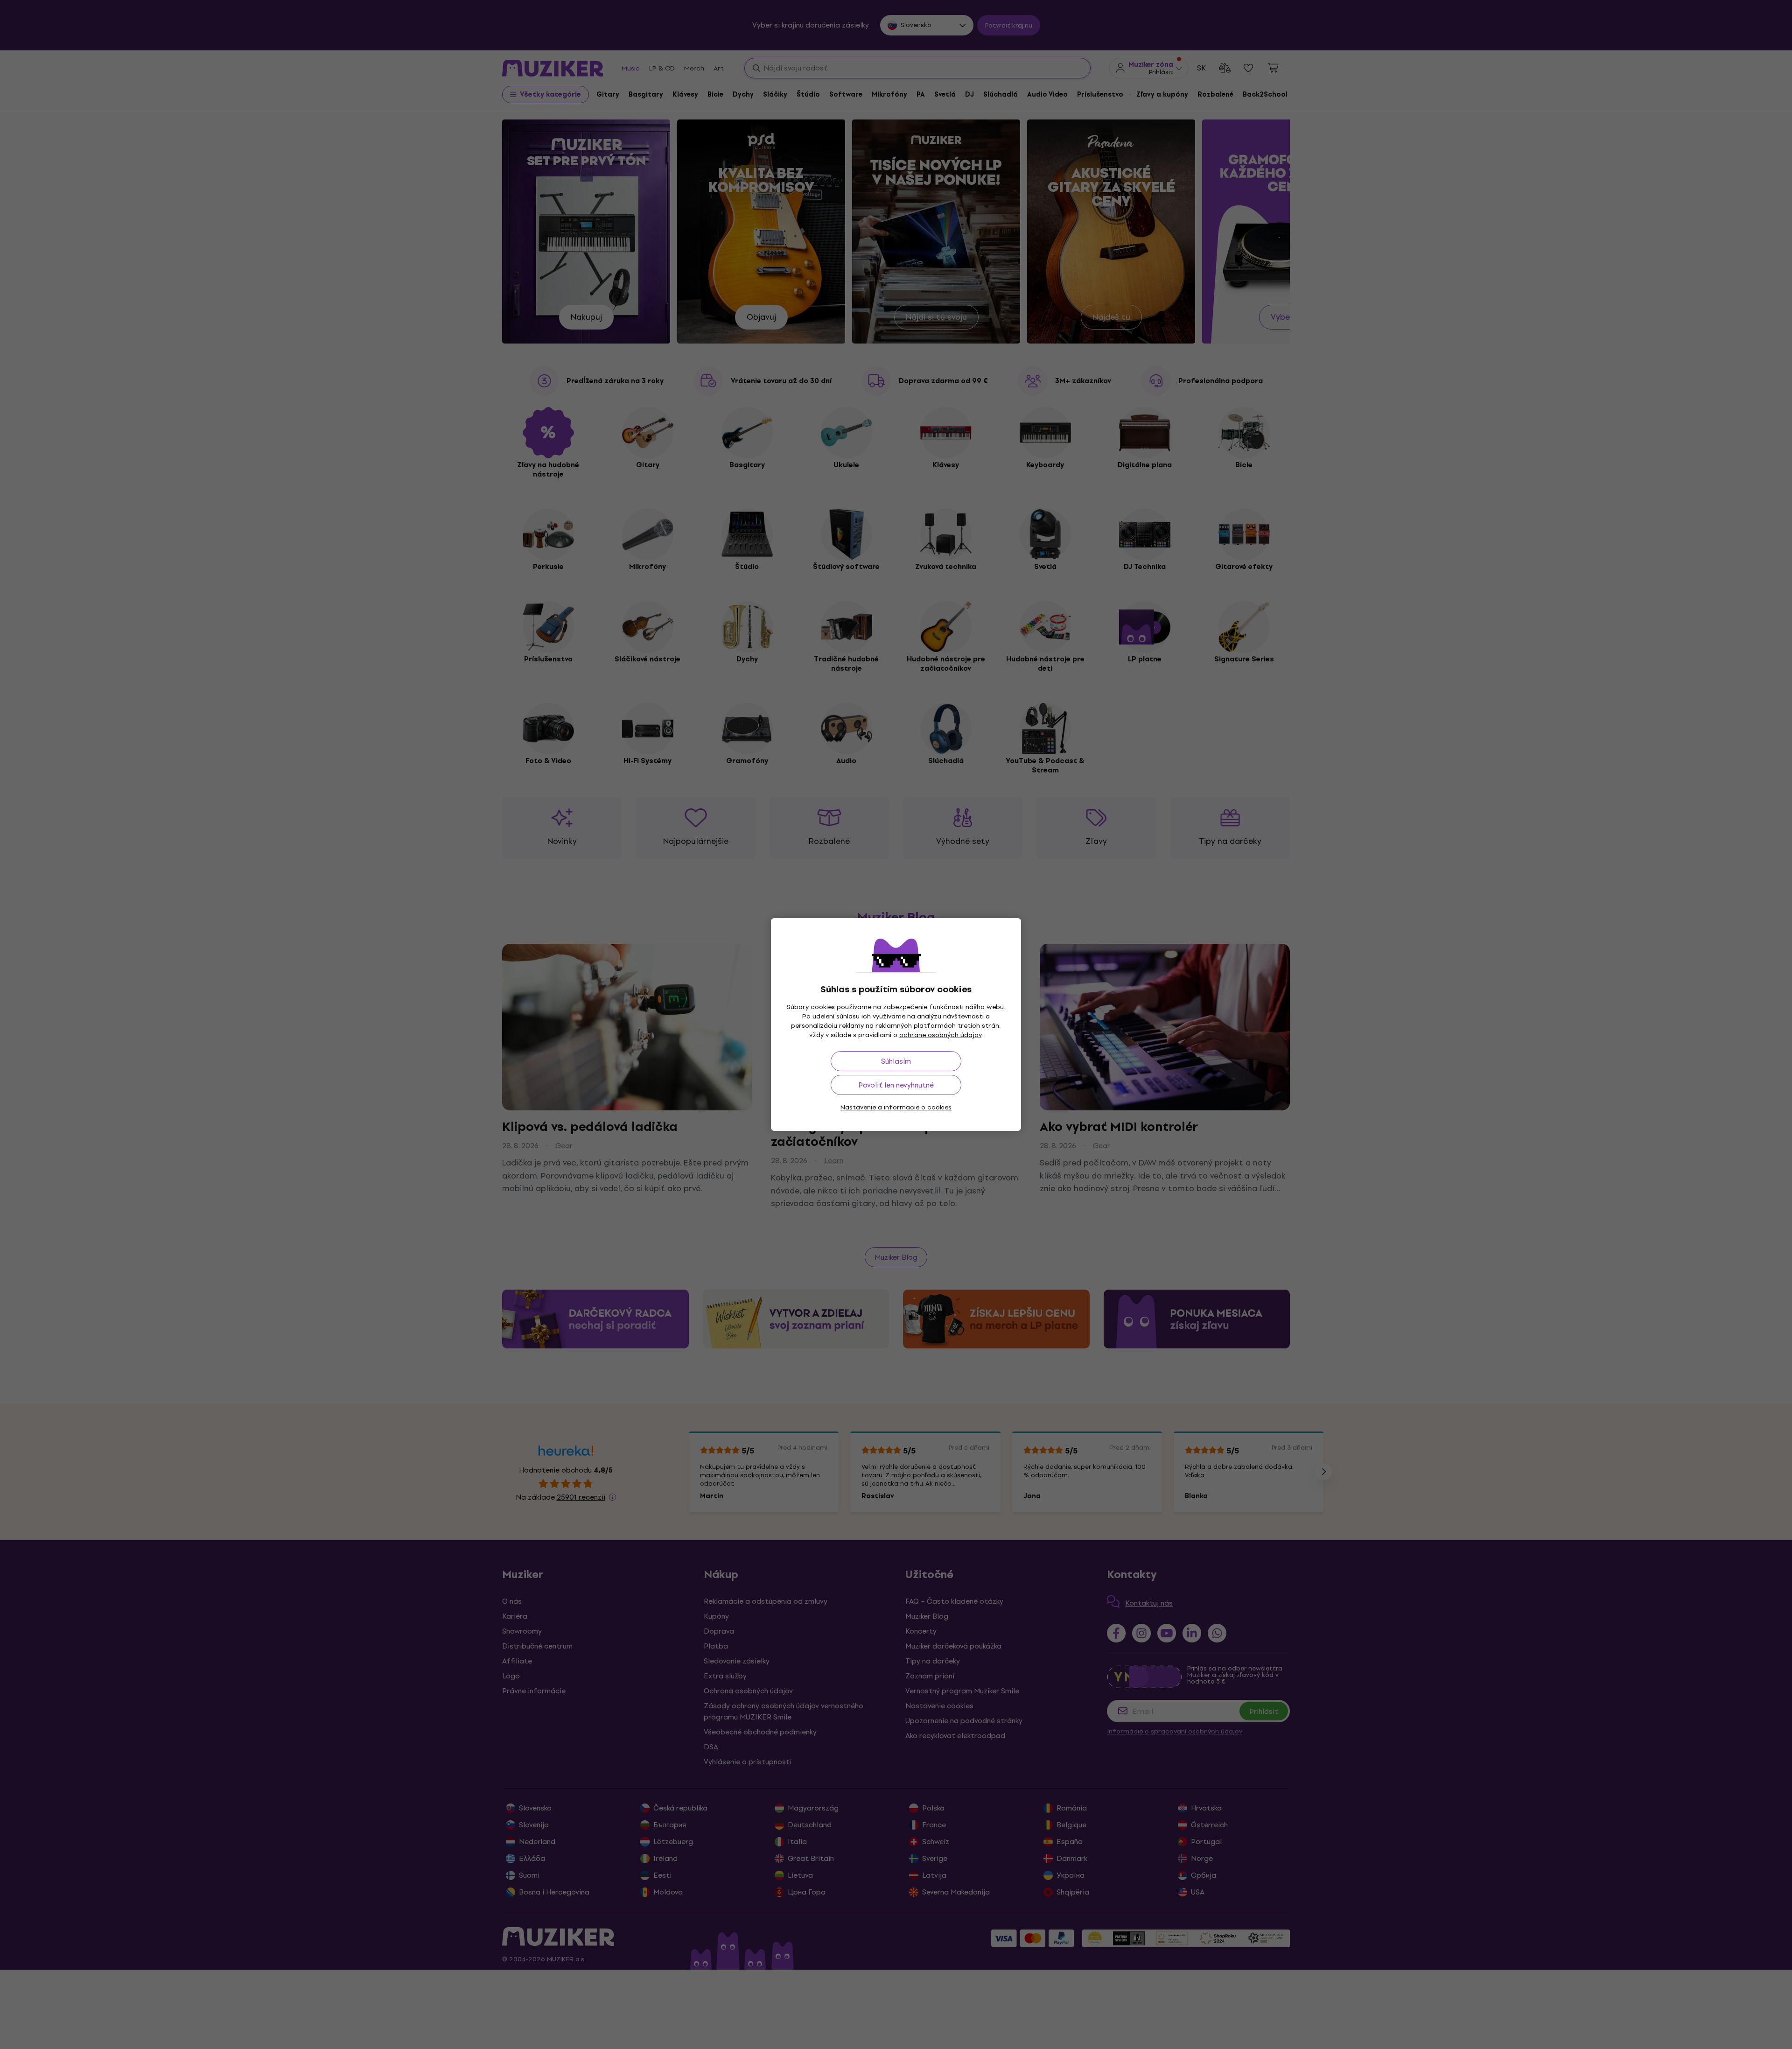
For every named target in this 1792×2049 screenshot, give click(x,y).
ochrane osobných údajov (940, 1035)
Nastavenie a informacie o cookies (896, 1107)
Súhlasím (896, 1061)
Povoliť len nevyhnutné (896, 1085)
